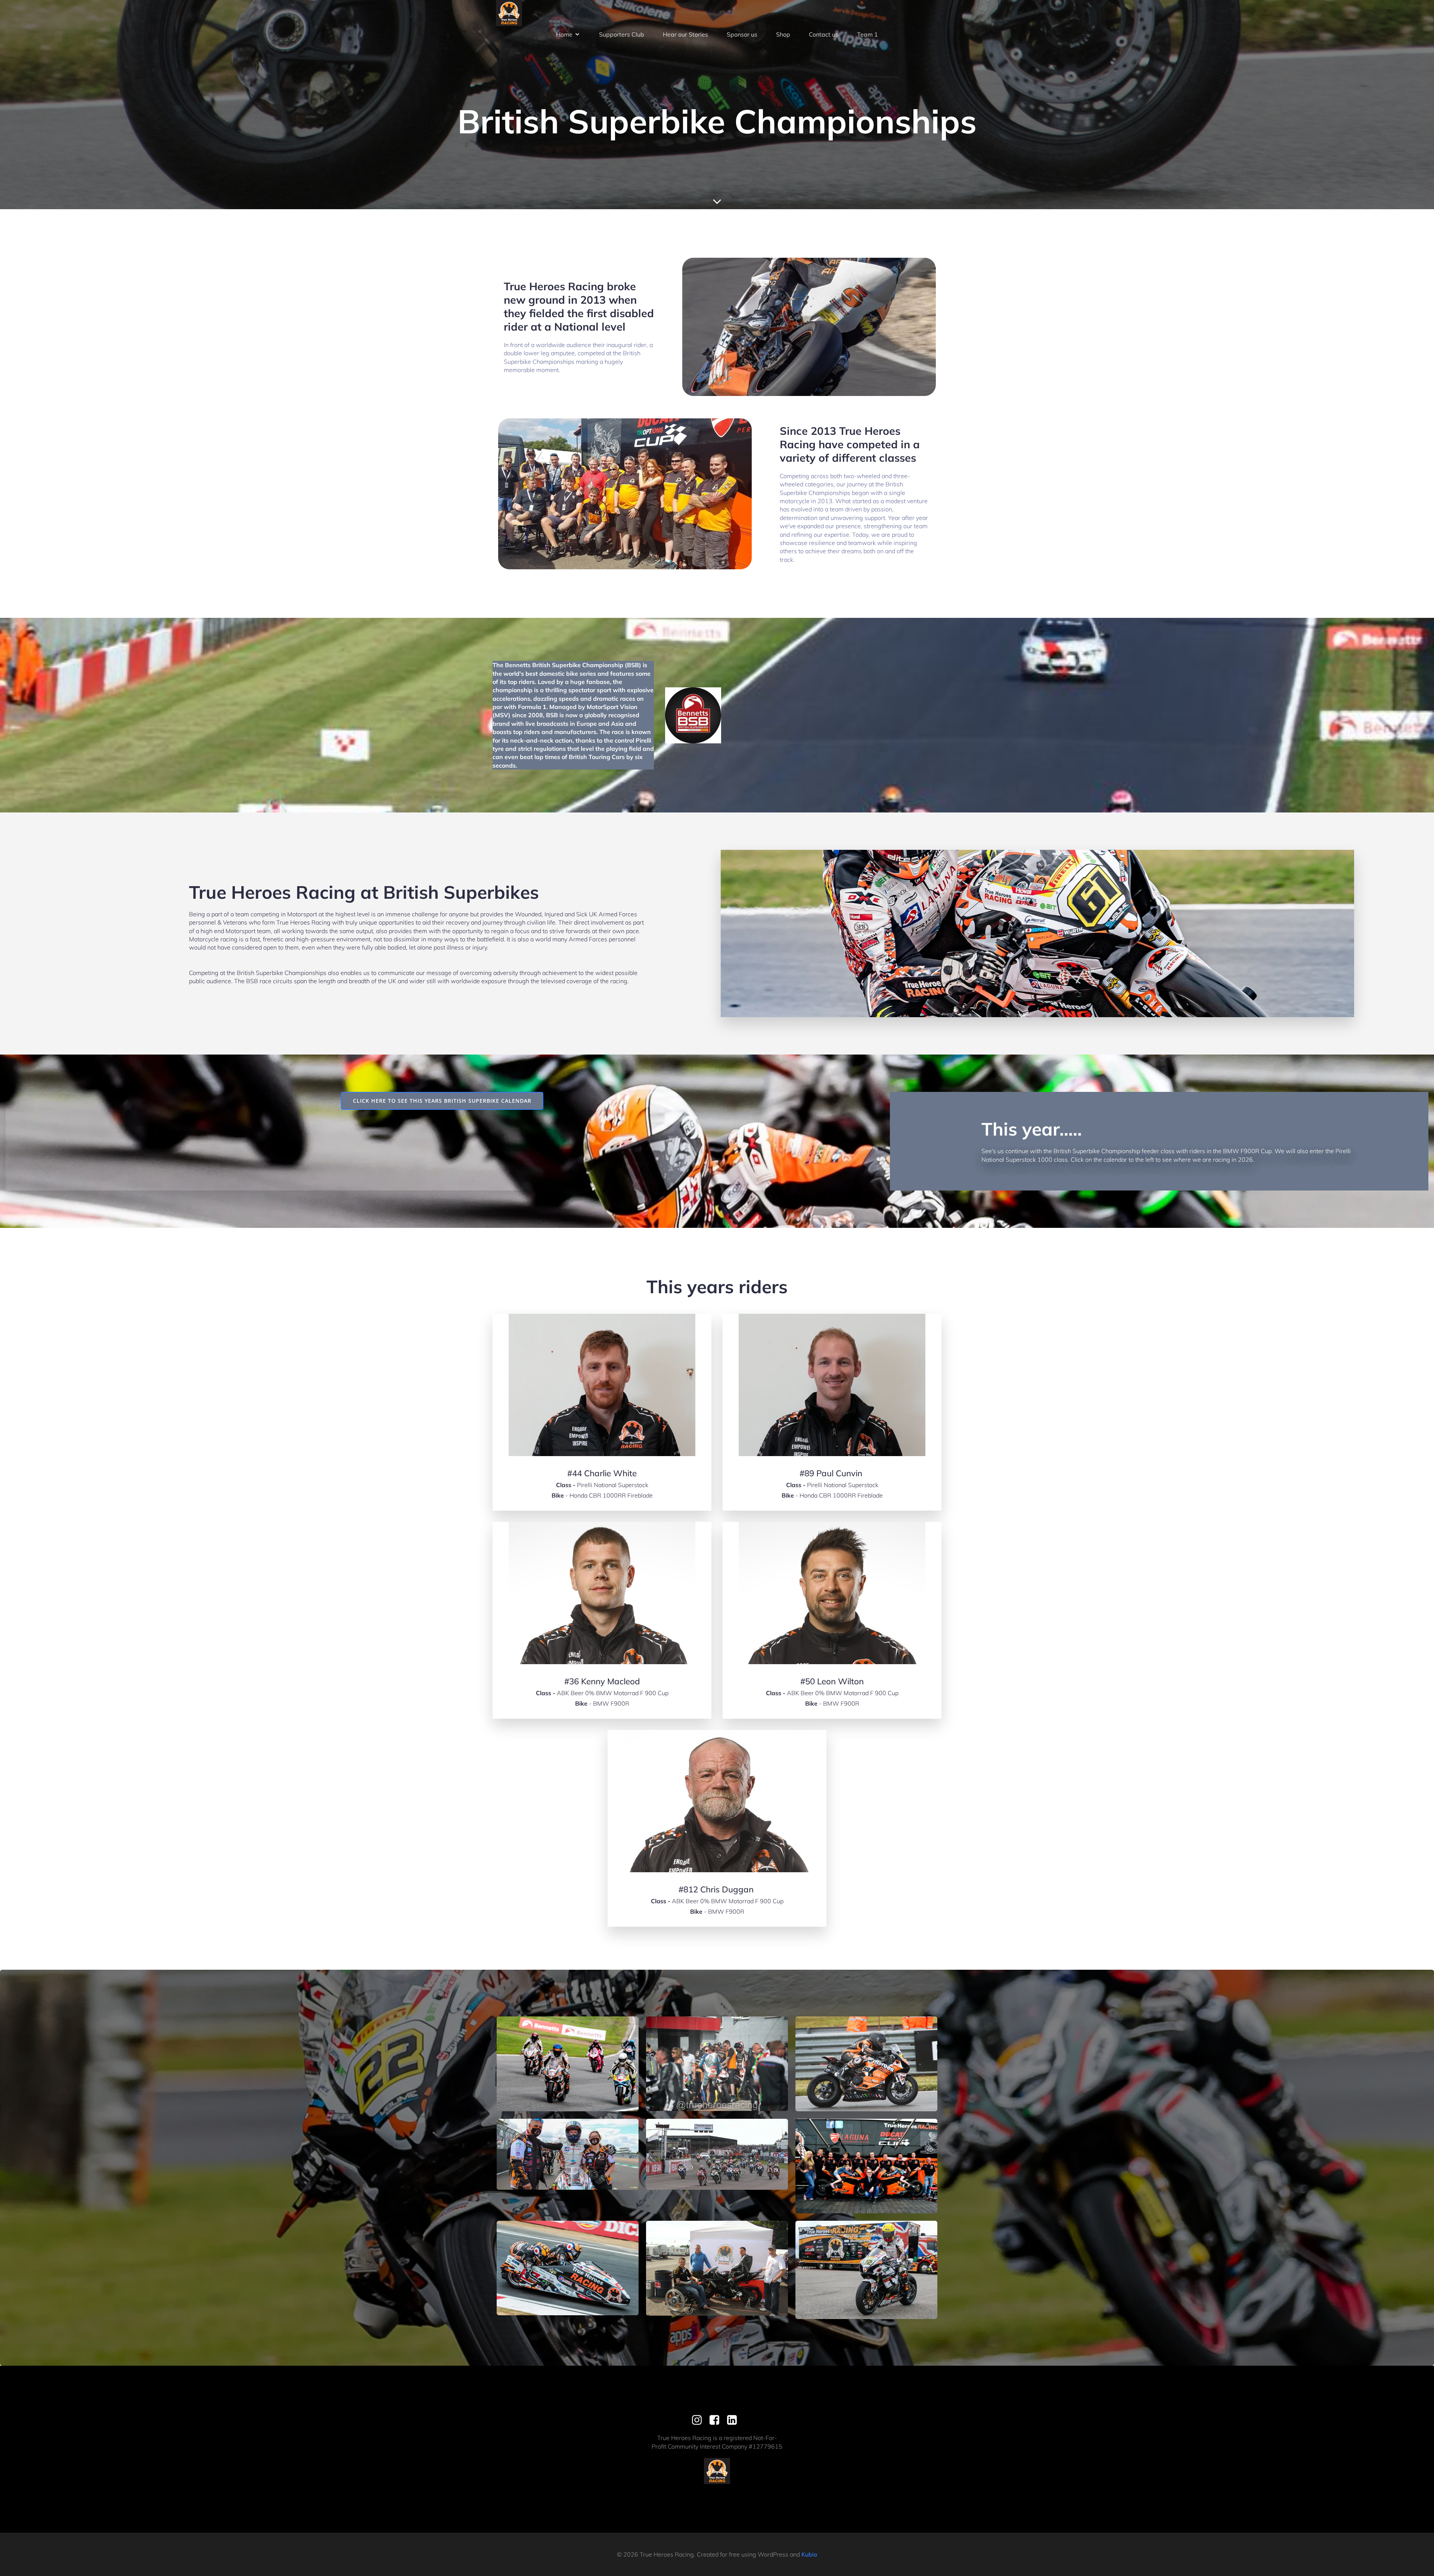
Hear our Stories (685, 34)
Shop (783, 34)
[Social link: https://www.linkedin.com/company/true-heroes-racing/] (735, 2420)
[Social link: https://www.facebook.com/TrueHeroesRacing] (717, 2420)
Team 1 (867, 34)
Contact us (824, 34)
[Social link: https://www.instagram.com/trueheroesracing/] (700, 2420)
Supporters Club (622, 34)
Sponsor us (742, 34)
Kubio (809, 2554)
